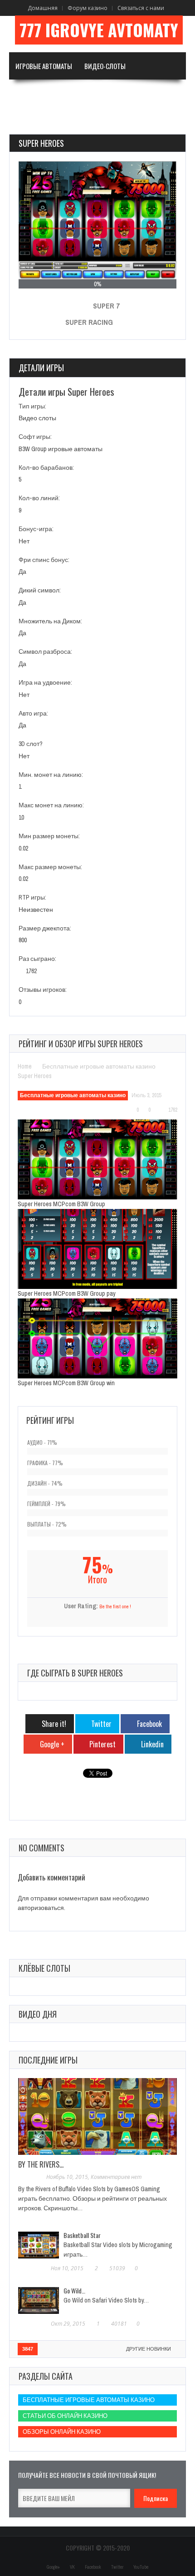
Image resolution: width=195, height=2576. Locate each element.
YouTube (141, 2567)
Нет (24, 541)
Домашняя (43, 8)
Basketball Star (82, 2235)
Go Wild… (74, 2290)
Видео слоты (37, 418)
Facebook (93, 2567)
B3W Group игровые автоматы (61, 449)
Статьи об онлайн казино (65, 2416)
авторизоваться (41, 1908)
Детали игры (41, 368)
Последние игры (48, 2060)
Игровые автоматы (44, 66)
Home (25, 1066)
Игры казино (91, 93)
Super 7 (106, 306)
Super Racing (89, 322)
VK (72, 2567)
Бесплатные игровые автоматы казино (99, 1066)
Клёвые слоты (44, 1968)
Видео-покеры (37, 93)
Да (22, 572)
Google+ (53, 2567)
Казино (143, 93)
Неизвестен (36, 910)
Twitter (117, 2567)
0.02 (23, 848)
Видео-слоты (105, 66)
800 (23, 940)
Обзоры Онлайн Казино (62, 2432)
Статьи (26, 120)
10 (21, 817)
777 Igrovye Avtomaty (99, 30)
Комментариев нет (116, 2177)
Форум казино (88, 8)
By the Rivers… (41, 2164)
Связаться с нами (141, 8)
